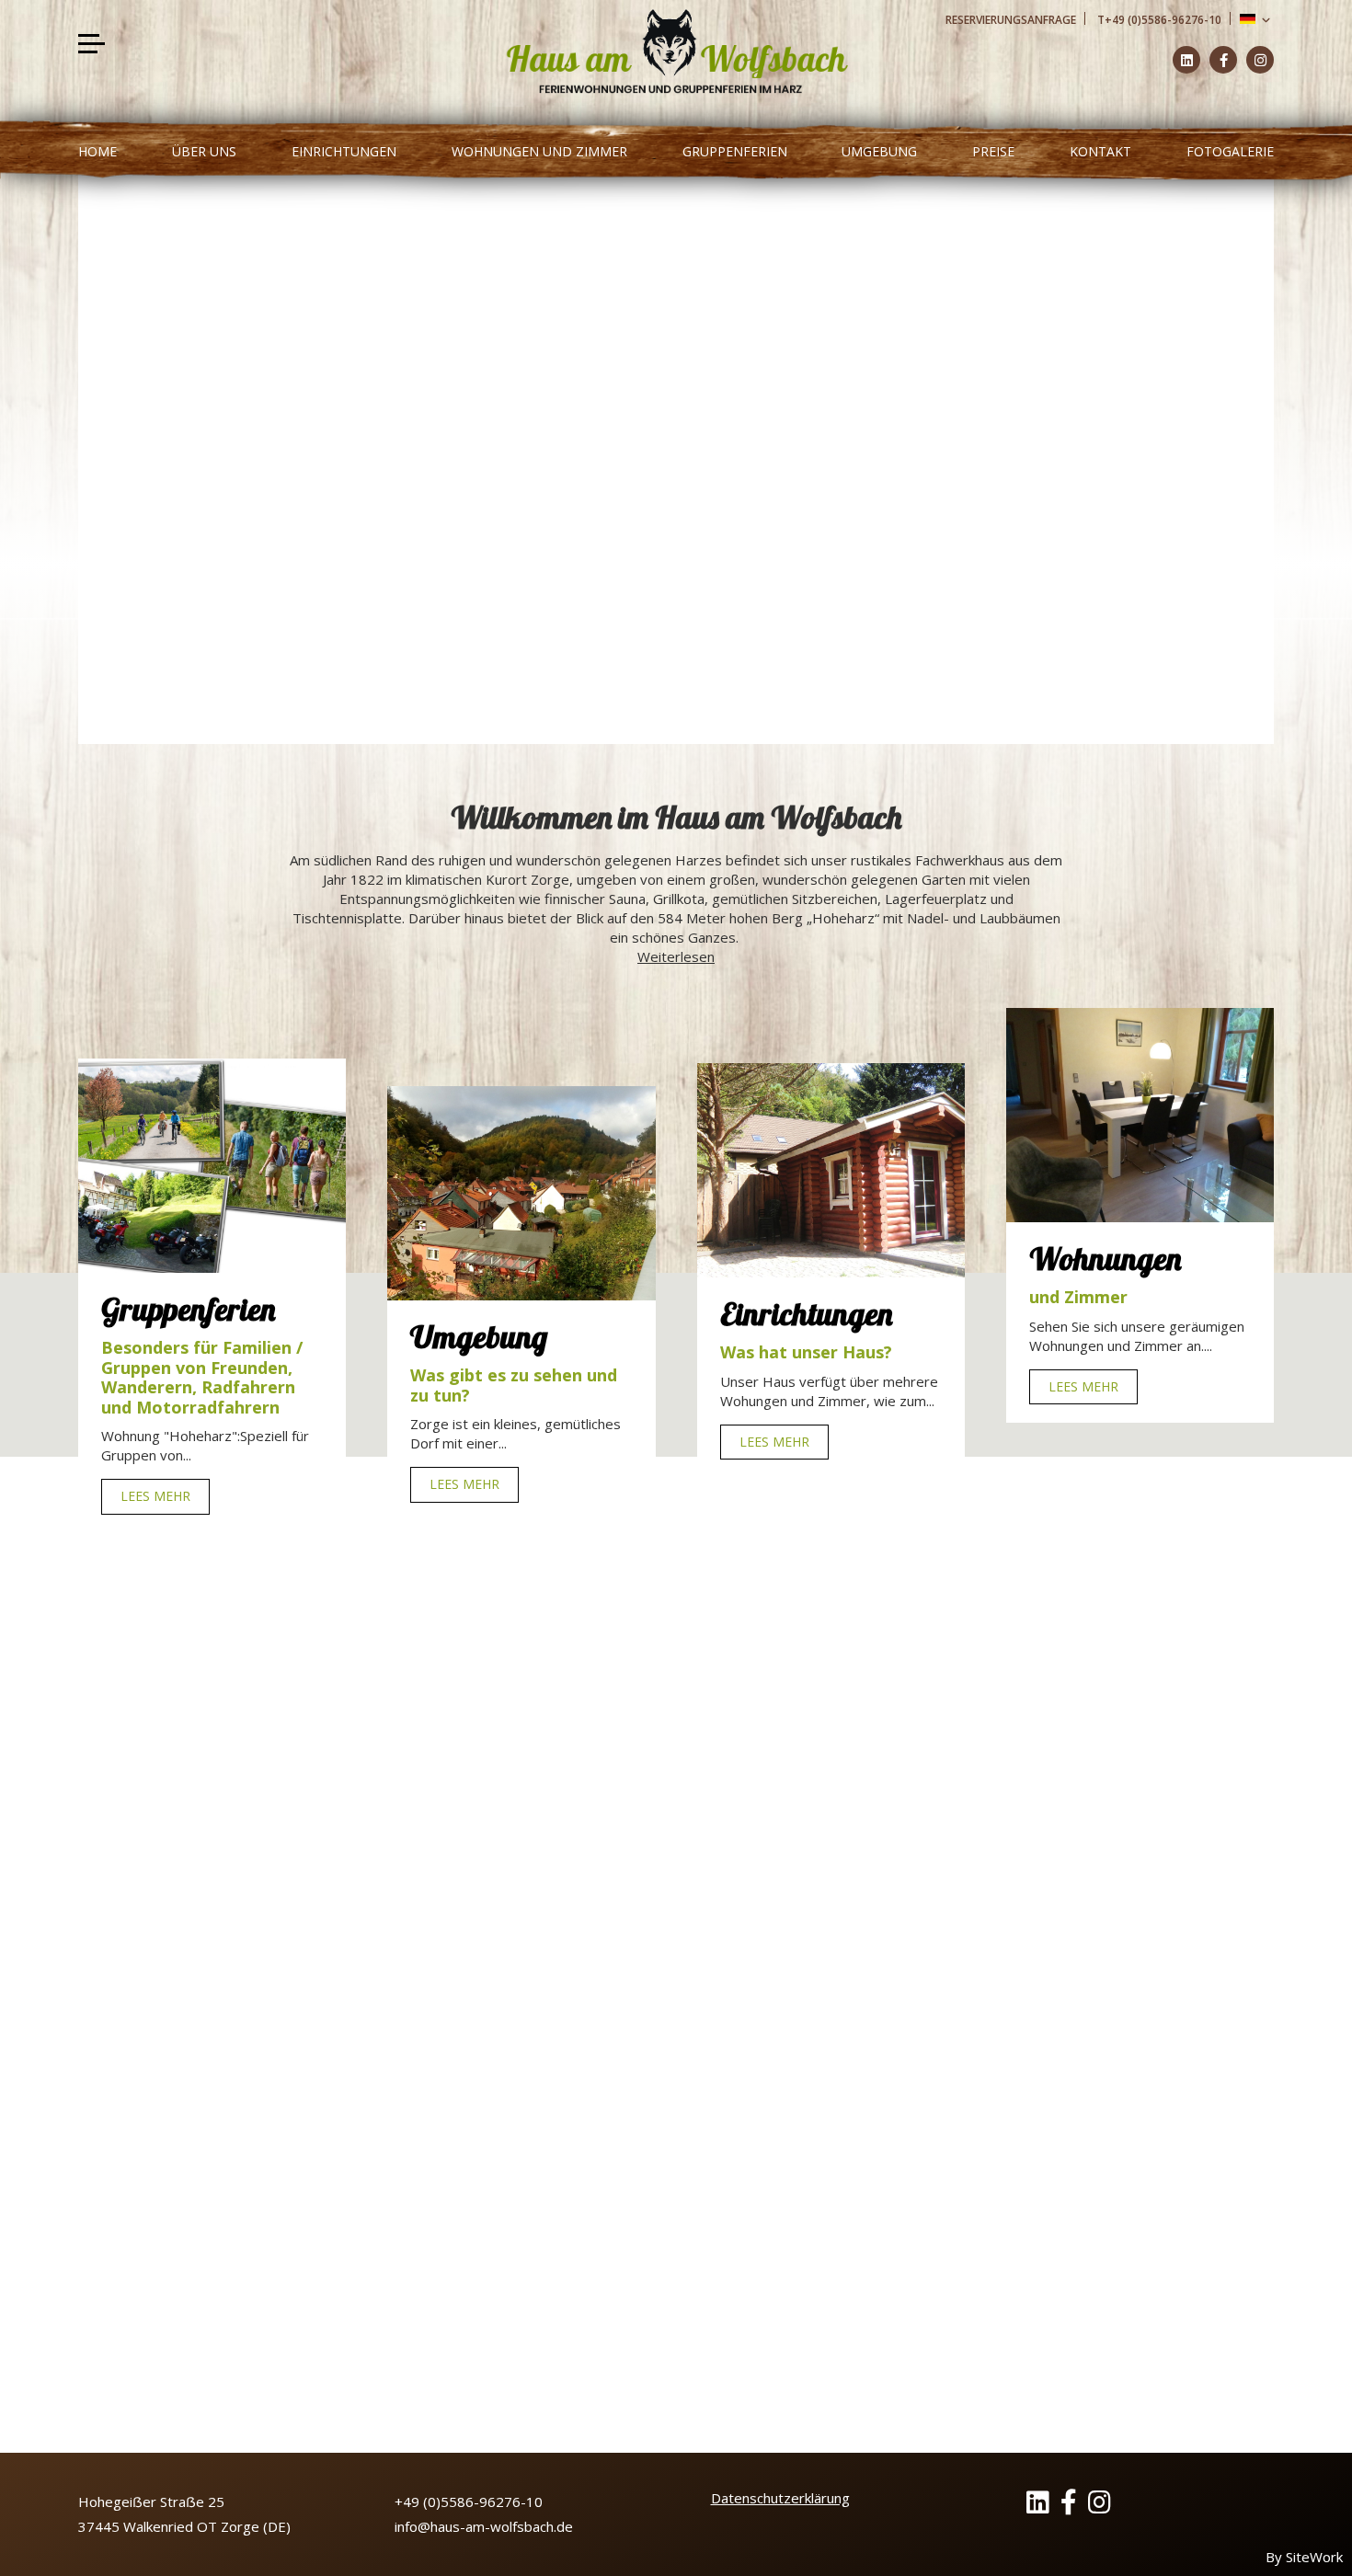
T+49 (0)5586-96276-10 (1159, 20)
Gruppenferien (735, 151)
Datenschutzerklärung (780, 2498)
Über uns (204, 151)
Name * (938, 2020)
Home (97, 151)
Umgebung (879, 151)
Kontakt (1100, 151)
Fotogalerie (1230, 151)
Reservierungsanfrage (1011, 20)
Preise (993, 151)
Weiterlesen (676, 956)
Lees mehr (160, 1780)
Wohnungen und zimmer (539, 151)
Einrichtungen (344, 151)
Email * (936, 2087)
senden (1045, 2238)
